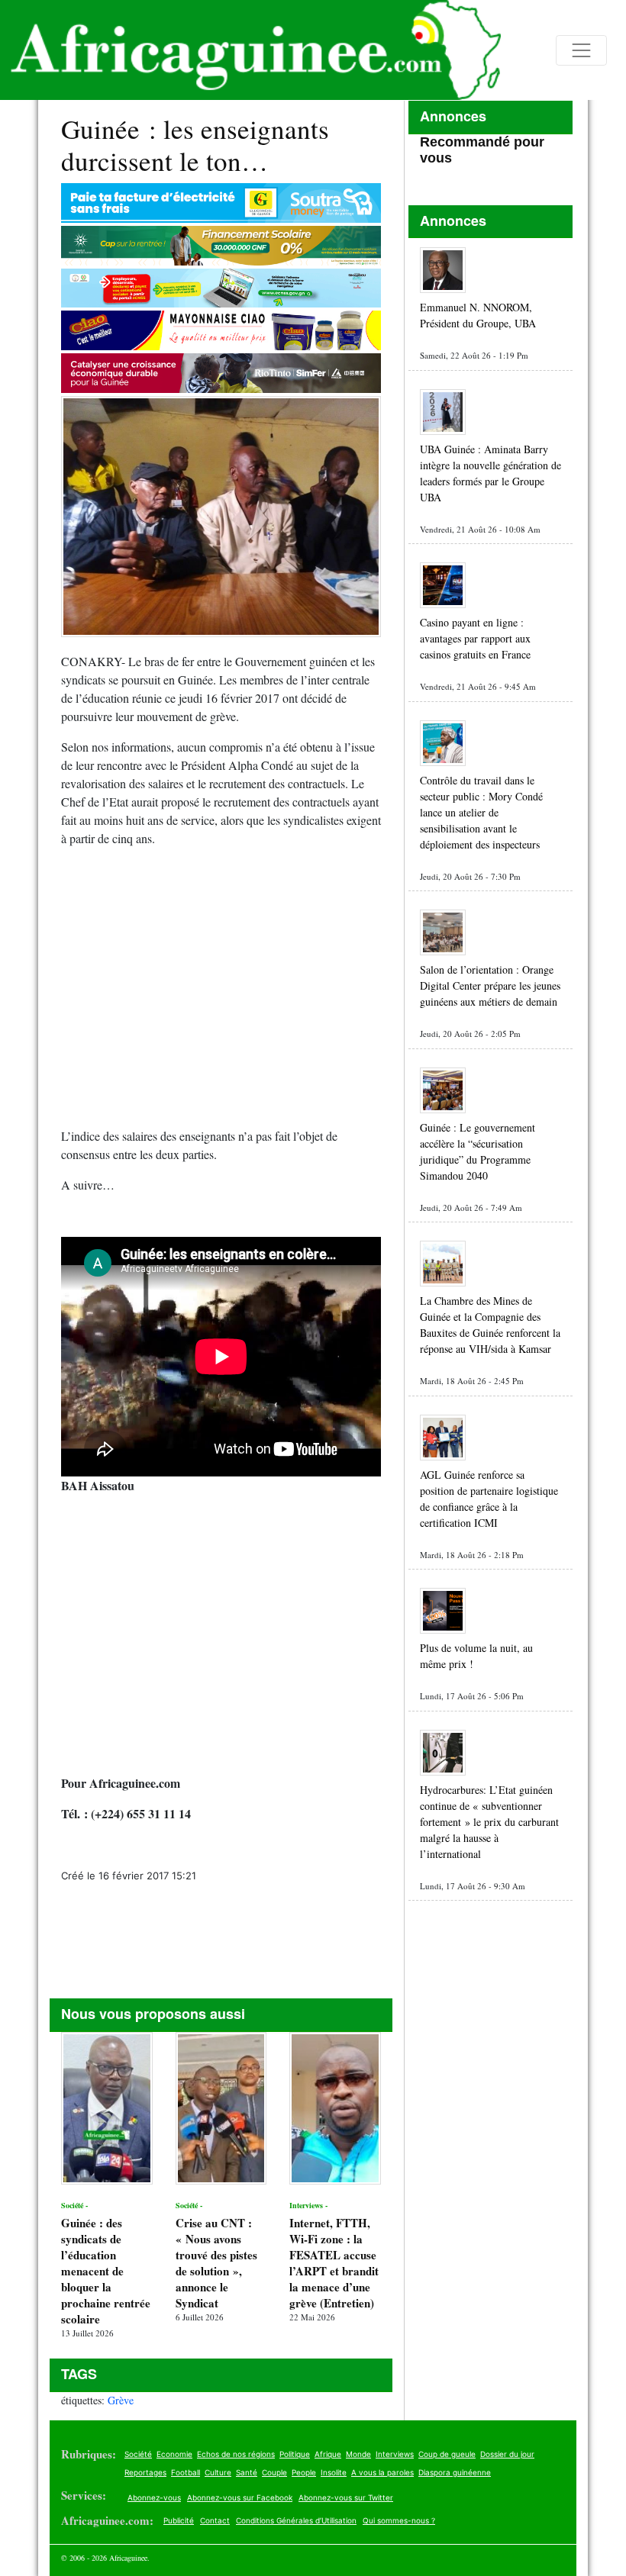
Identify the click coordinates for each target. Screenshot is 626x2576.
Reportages (145, 2472)
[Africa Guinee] (250, 50)
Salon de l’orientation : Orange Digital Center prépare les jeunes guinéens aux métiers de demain (490, 985)
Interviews (395, 2454)
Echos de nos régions (236, 2454)
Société (138, 2454)
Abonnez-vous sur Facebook (240, 2497)
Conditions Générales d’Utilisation (296, 2520)
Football (186, 2472)
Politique (295, 2454)
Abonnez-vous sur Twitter (346, 2497)
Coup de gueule (447, 2454)
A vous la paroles (382, 2472)
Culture (218, 2472)
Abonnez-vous (154, 2497)
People (304, 2472)
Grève (121, 2400)
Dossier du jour (507, 2454)
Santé (247, 2472)
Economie (174, 2454)
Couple (274, 2472)
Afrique (328, 2454)
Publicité (179, 2520)
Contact (215, 2520)
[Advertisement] (221, 993)
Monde (358, 2454)
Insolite (334, 2472)
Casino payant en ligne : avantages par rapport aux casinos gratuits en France (475, 638)
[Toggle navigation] (581, 50)
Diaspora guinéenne (455, 2472)
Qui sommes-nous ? (399, 2520)
